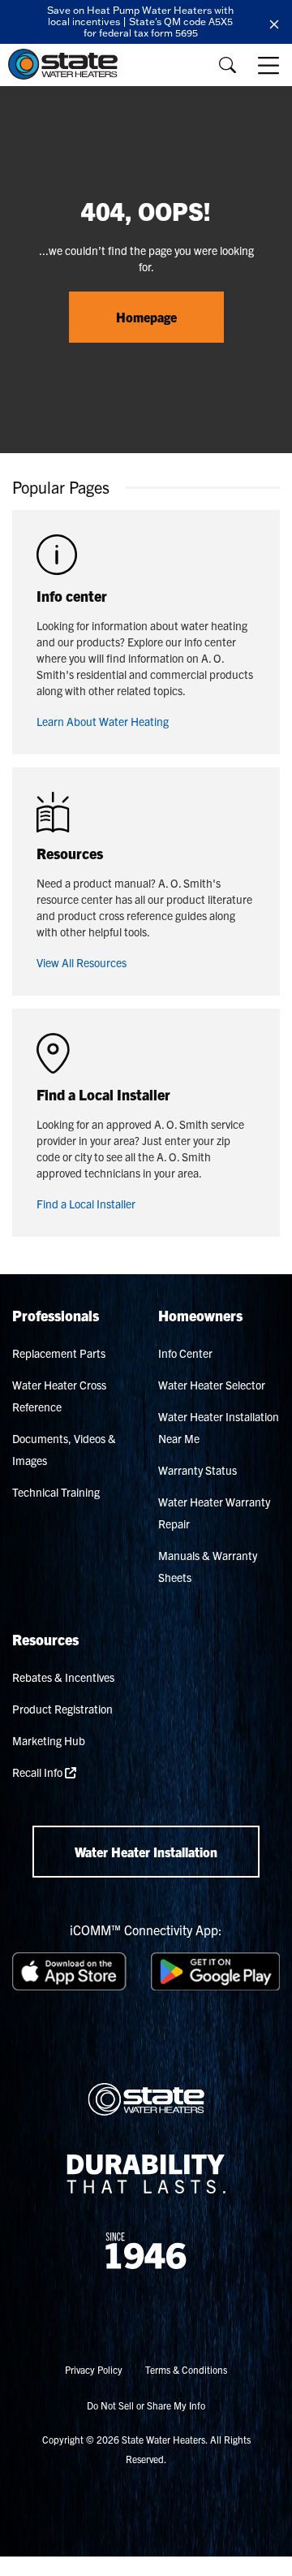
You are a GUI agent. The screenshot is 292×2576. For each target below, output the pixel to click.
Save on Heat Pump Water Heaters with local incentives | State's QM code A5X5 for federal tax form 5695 (140, 22)
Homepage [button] (146, 317)
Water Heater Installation (146, 1852)
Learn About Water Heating (103, 721)
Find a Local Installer (86, 1204)
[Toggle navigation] (270, 65)
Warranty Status (198, 1470)
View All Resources (82, 962)
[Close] (274, 22)
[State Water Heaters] (67, 64)
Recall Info (39, 1772)
